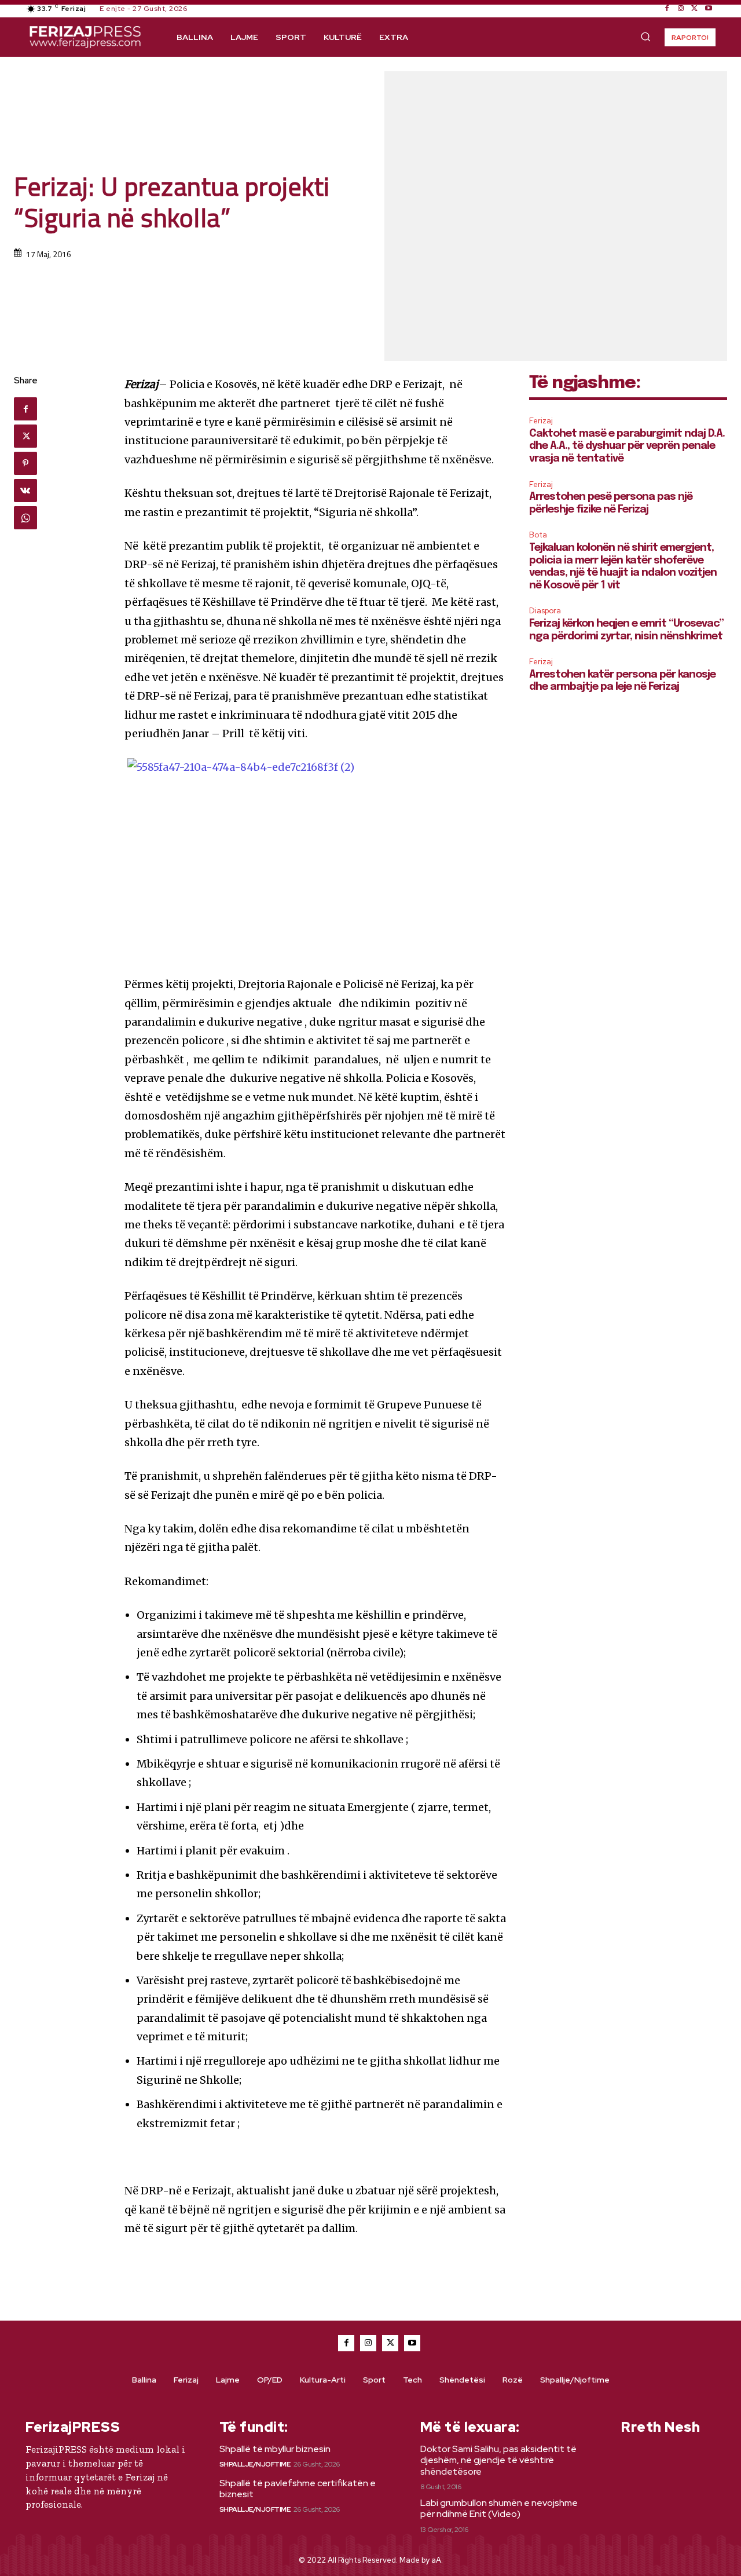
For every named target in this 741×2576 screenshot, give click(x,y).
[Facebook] (667, 9)
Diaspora (545, 611)
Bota (538, 535)
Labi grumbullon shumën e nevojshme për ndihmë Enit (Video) (499, 2508)
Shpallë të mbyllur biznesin (275, 2449)
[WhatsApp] (25, 518)
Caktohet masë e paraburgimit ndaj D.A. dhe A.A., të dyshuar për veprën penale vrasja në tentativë (627, 446)
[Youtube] (709, 9)
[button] (645, 36)
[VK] (25, 491)
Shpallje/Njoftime (255, 2464)
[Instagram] (681, 9)
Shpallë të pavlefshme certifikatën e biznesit (298, 2489)
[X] (695, 9)
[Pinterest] (25, 463)
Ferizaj (541, 421)
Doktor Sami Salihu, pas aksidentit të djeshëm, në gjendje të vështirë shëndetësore (498, 2460)
